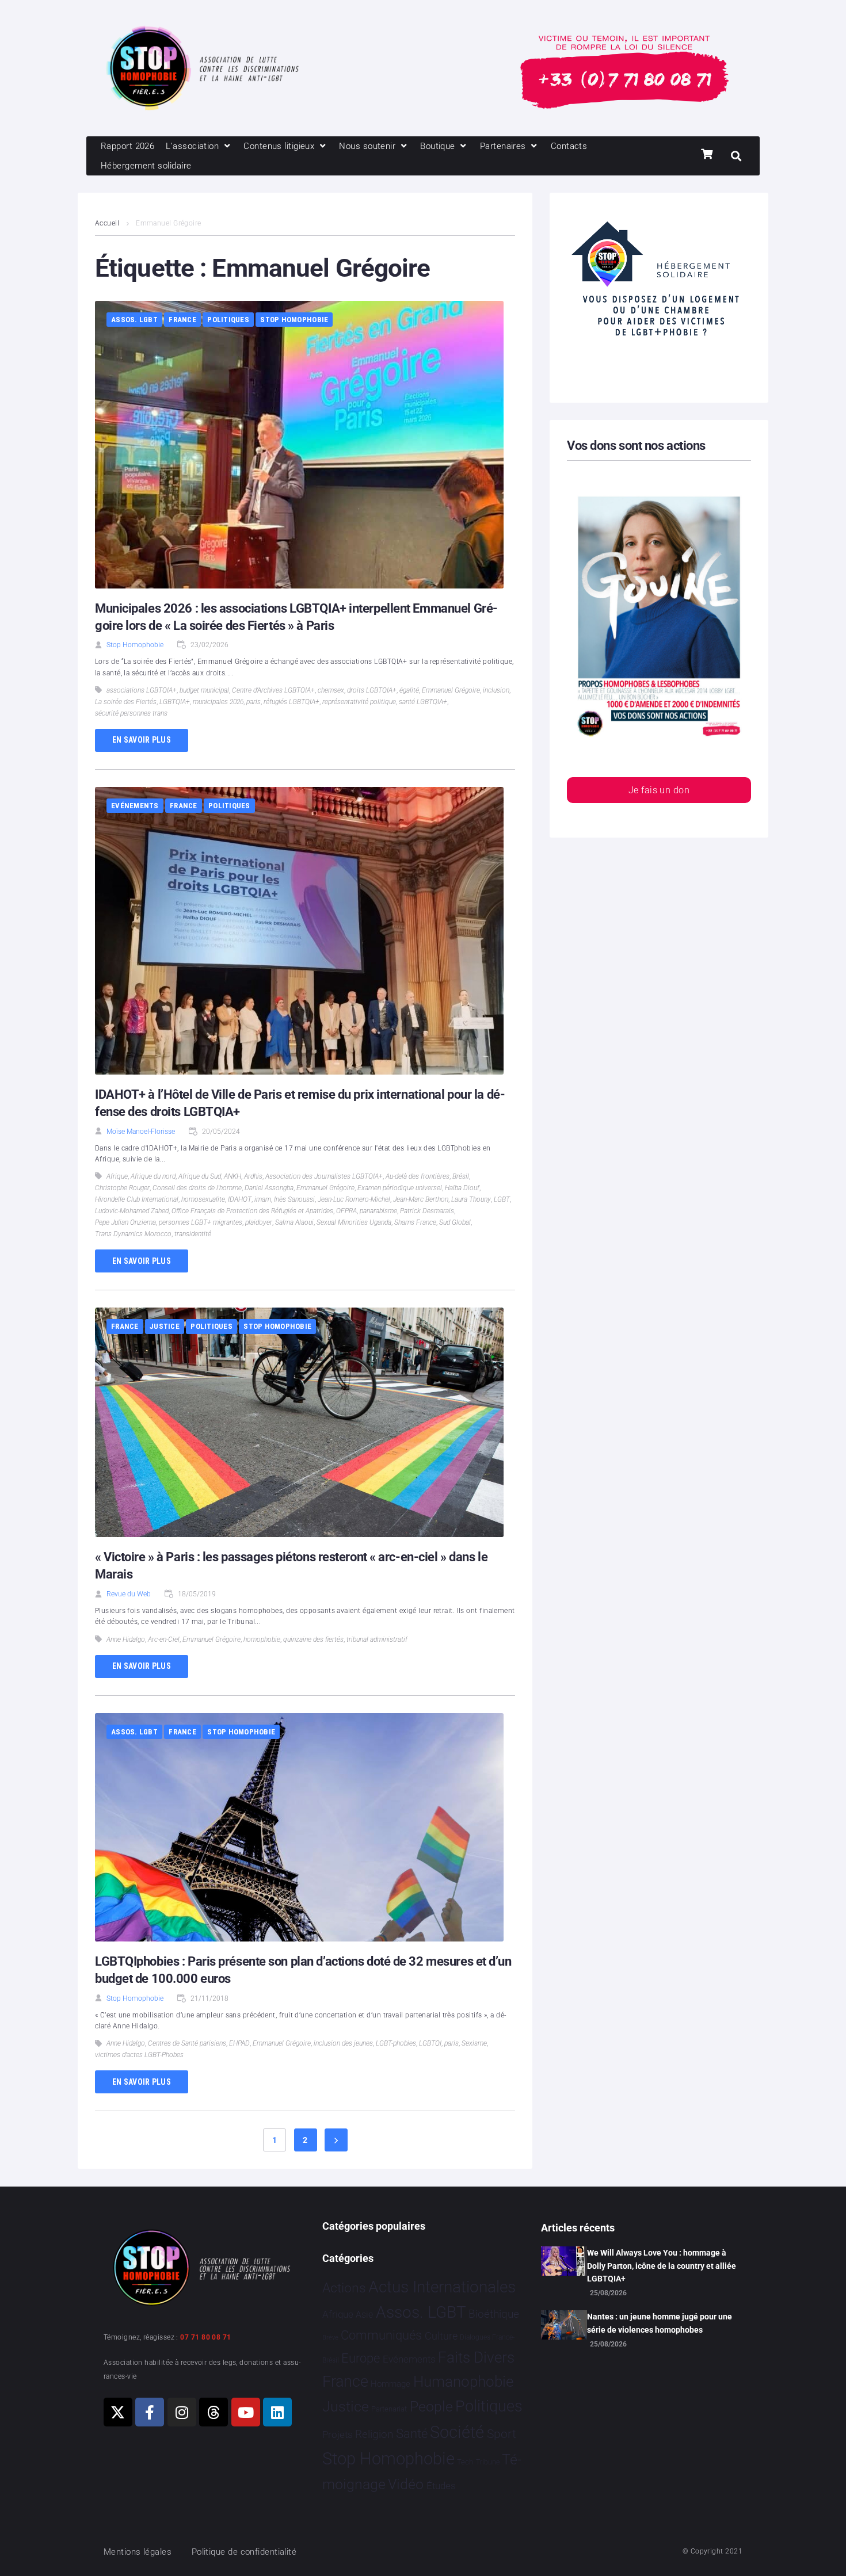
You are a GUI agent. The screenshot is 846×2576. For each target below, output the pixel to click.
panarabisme (378, 1211)
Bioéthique (494, 2314)
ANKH (233, 1176)
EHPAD (239, 2043)
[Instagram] (182, 2412)
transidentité (193, 1234)
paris (254, 702)
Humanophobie (463, 2382)
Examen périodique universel (400, 1188)
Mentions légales (138, 2552)
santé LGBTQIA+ (423, 702)
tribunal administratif (377, 1639)
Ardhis (253, 1176)
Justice (165, 1326)
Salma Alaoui (294, 1222)
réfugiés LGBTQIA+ (291, 702)
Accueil (107, 223)
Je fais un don (659, 790)
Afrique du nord (153, 1176)
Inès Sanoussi (294, 1199)
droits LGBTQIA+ (372, 690)
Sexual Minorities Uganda (354, 1222)
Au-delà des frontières (418, 1176)
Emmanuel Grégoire (451, 690)
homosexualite (203, 1199)
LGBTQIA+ (175, 702)
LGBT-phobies (396, 2043)
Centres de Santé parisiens (187, 2043)
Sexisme (474, 2043)
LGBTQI (430, 2043)
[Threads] (214, 2412)
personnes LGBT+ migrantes (201, 1222)
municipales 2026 (218, 702)
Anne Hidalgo (126, 1639)
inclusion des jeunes (343, 2043)
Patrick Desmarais (427, 1211)
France (182, 320)
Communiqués (381, 2335)
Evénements (135, 806)
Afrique (117, 1176)
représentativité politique (359, 702)
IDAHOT (240, 1199)
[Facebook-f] (150, 2412)
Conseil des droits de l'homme (197, 1188)
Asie (364, 2315)
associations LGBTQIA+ (142, 690)
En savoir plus (142, 740)
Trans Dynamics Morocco (133, 1234)
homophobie (262, 1639)
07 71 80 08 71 (205, 2337)
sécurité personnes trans (131, 713)
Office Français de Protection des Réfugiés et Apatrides (252, 1211)
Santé (412, 2433)
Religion (374, 2434)
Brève (330, 2338)
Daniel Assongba (269, 1188)
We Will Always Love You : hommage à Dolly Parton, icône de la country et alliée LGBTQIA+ (662, 2266)
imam (263, 1199)
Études (441, 2486)
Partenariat (389, 2409)
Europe (361, 2358)
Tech (465, 2462)
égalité (409, 690)
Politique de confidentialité (244, 2552)
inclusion (496, 690)
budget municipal (204, 690)
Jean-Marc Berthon (421, 1199)
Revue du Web (129, 1594)
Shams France (415, 1222)
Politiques (228, 320)
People (431, 2407)
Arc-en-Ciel (164, 1639)
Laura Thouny (471, 1199)
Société (457, 2432)
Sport (502, 2434)
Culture (441, 2336)
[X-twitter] (118, 2412)
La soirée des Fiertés (126, 702)
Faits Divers (476, 2357)
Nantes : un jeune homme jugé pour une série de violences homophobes (660, 2323)
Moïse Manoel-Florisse (141, 1132)
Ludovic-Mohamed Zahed (132, 1211)
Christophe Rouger (122, 1188)
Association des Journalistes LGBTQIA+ (324, 1176)
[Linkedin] (277, 2412)
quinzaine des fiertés (313, 1639)
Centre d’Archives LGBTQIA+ (273, 690)
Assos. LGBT (134, 320)
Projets (338, 2435)
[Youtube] (246, 2412)
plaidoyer (259, 1222)
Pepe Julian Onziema (125, 1222)
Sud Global (455, 1222)
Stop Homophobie (294, 320)
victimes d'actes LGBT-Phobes (139, 2055)
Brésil (461, 1176)
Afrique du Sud (200, 1176)
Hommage (390, 2384)
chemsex (331, 690)
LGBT (502, 1199)
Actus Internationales (442, 2287)
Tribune (488, 2462)
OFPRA (346, 1211)
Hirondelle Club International (137, 1199)
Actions (344, 2288)
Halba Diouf (462, 1188)
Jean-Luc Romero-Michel (354, 1199)
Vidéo (406, 2484)
